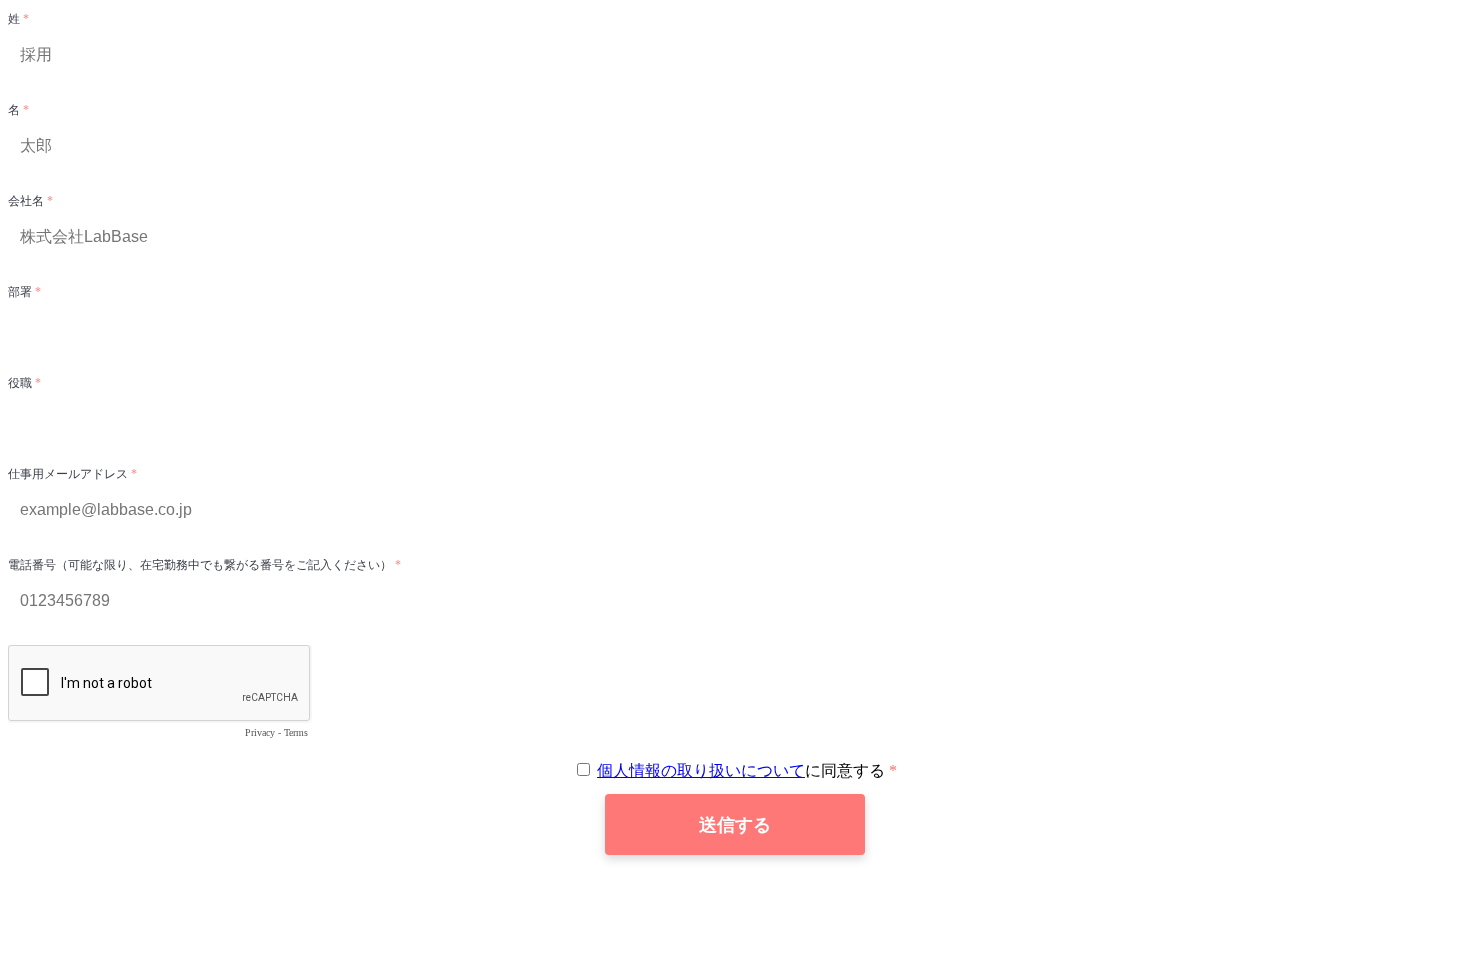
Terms (296, 732)
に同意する (743, 770)
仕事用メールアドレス (69, 474)
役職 (21, 383)
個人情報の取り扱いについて (701, 770)
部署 (21, 292)
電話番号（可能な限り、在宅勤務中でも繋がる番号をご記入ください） (201, 565)
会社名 (27, 201)
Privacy (260, 732)
